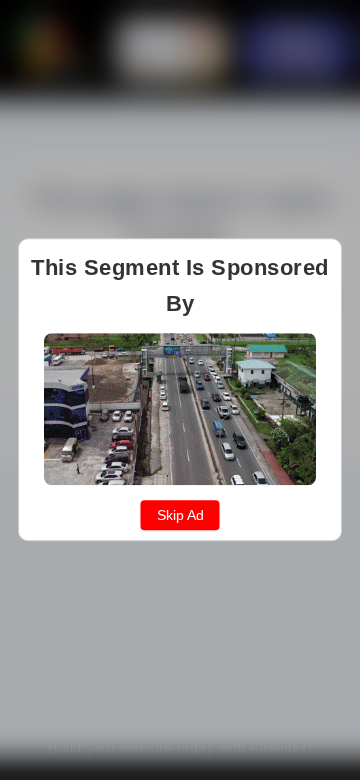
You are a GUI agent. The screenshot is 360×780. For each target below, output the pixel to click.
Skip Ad (180, 516)
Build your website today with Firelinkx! (180, 748)
